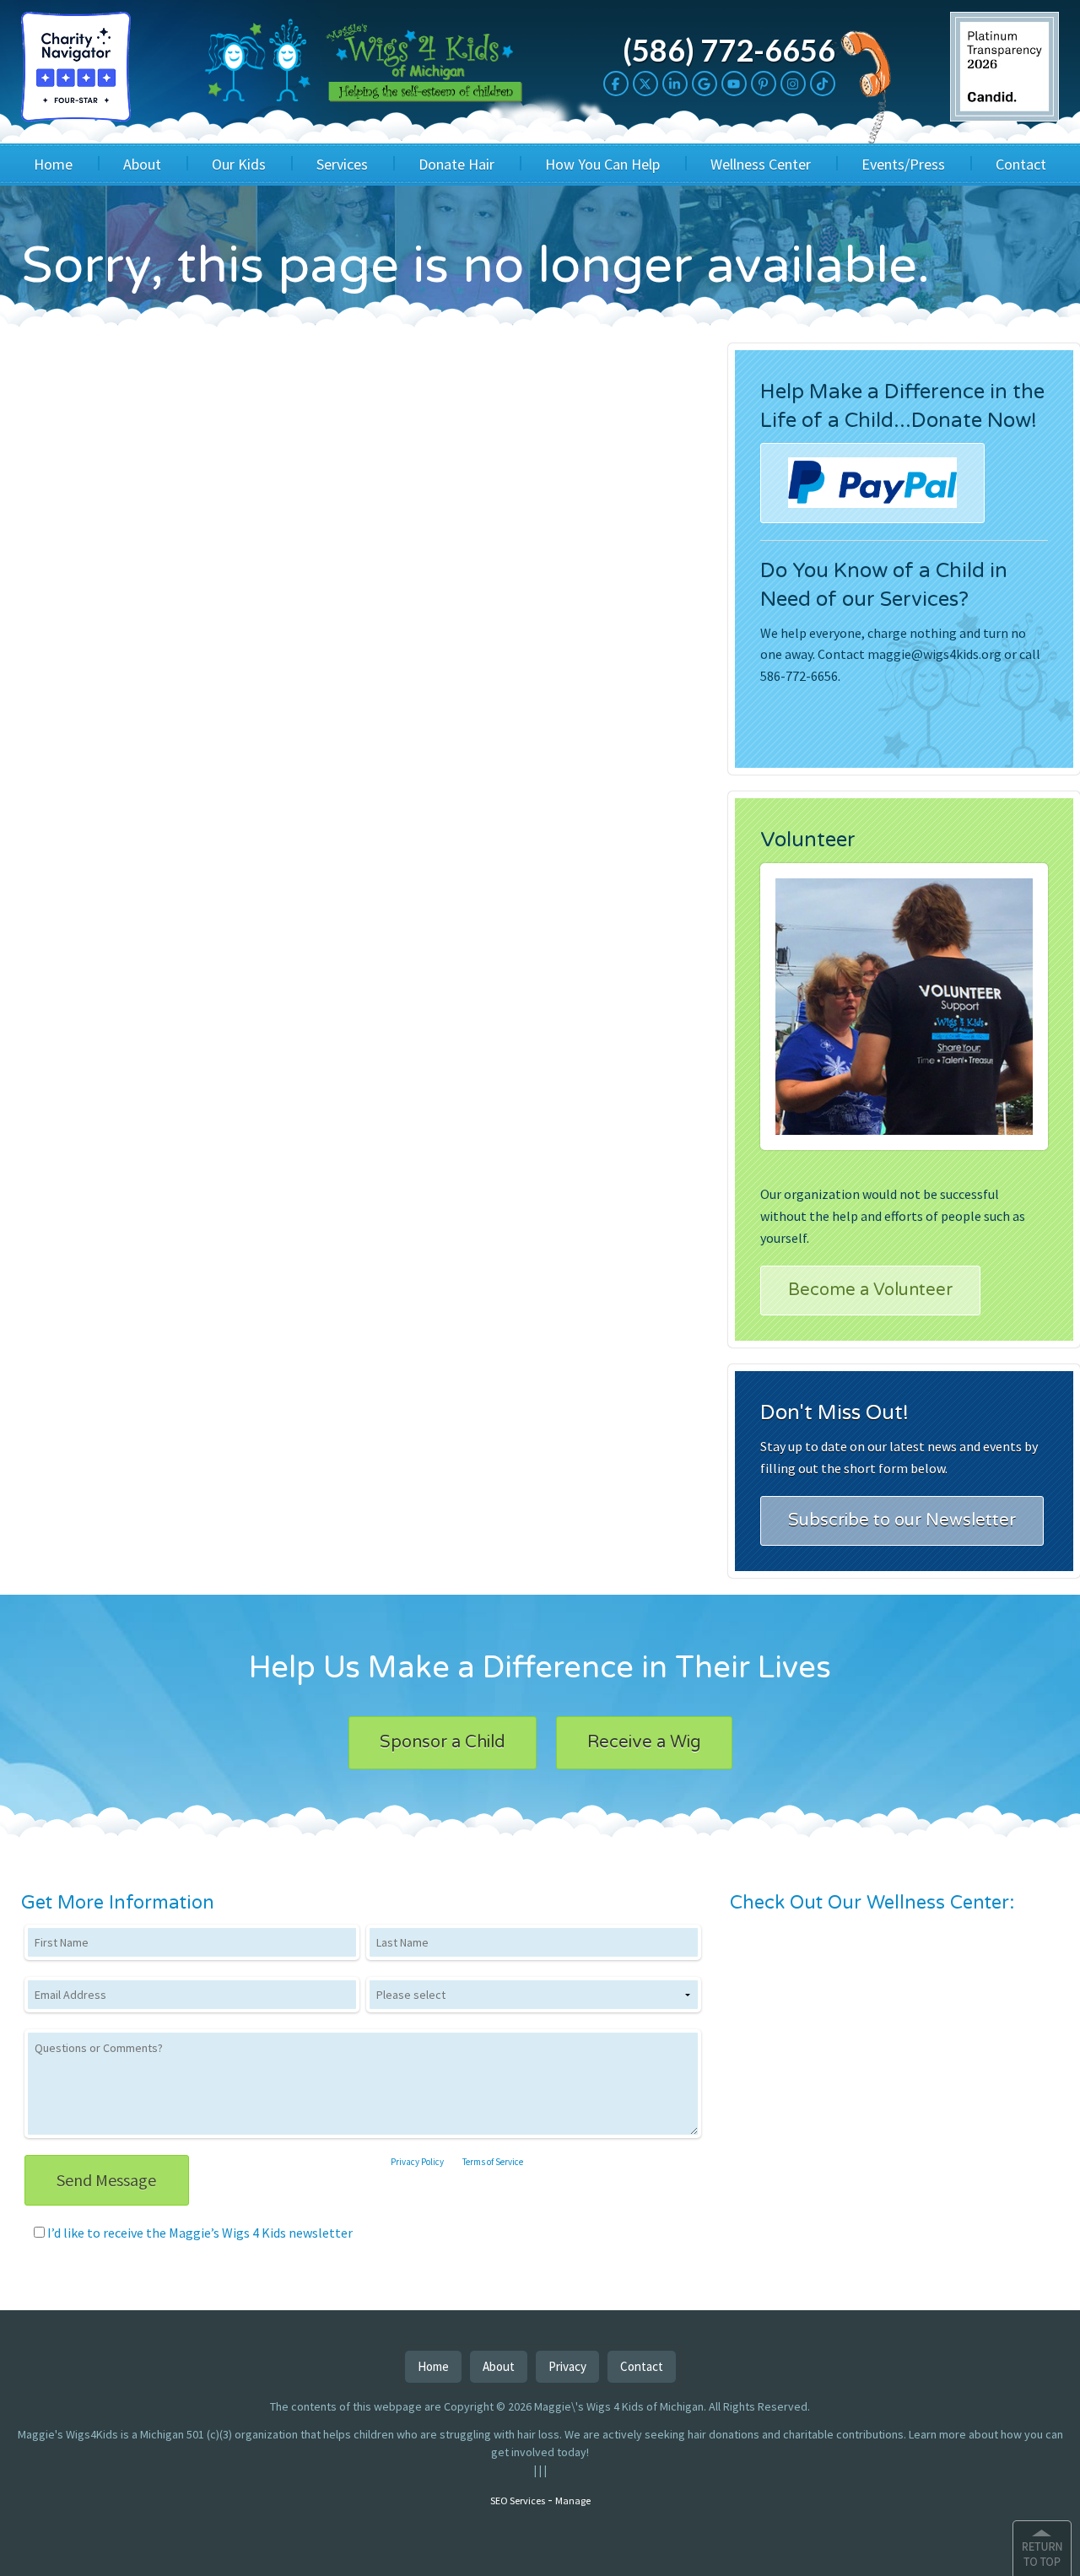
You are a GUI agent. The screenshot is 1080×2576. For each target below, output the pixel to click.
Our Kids (239, 164)
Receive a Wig (644, 1742)
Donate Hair (456, 164)
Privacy (567, 2366)
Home (53, 164)
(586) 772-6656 (729, 50)
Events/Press (903, 164)
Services (342, 164)
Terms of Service (493, 2162)
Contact (1021, 164)
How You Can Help (602, 164)
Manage (573, 2500)
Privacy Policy (417, 2162)
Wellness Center (761, 164)
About (142, 164)
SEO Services (518, 2500)
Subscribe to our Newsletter (902, 1520)
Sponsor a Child (443, 1742)
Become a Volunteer (870, 1290)
